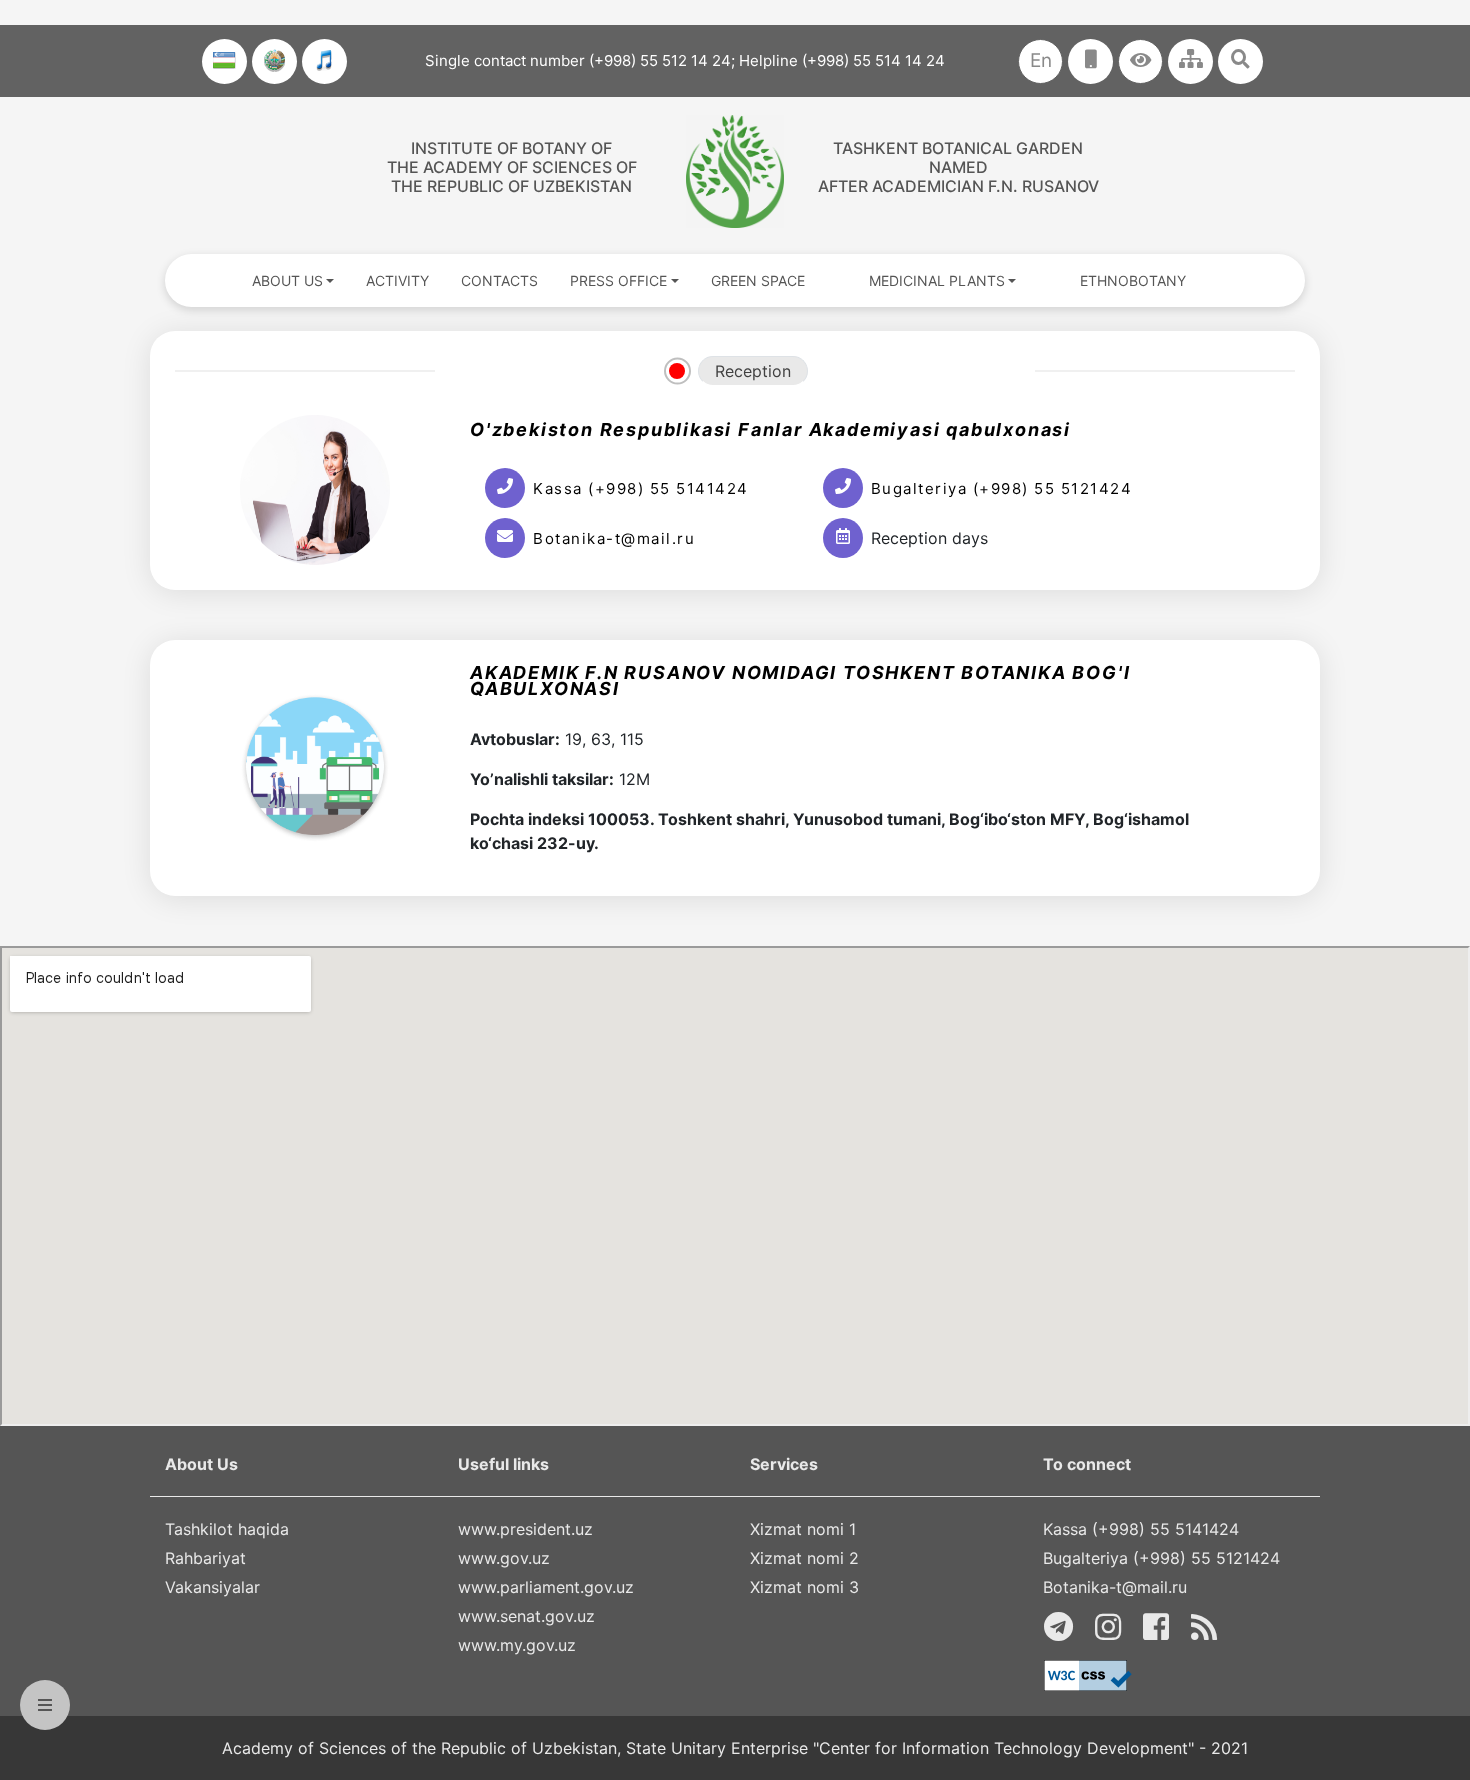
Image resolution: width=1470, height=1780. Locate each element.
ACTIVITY (397, 280)
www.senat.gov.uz (526, 1616)
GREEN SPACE (758, 280)
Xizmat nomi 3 (804, 1587)
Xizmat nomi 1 (803, 1529)
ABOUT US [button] (287, 280)
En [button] (1041, 60)
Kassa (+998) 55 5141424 (641, 488)
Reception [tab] (753, 371)
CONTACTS (499, 280)
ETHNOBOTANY (1133, 280)
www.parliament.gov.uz (546, 1587)
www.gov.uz (504, 1558)
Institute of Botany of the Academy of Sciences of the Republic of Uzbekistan (512, 167)
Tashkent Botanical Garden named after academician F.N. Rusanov (958, 167)
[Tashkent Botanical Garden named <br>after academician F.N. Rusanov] (735, 171)
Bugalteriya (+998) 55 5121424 (1002, 488)
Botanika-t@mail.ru (614, 538)
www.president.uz (525, 1529)
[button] (1140, 61)
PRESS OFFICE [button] (618, 280)
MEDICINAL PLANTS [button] (937, 280)
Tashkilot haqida (227, 1529)
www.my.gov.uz (517, 1645)
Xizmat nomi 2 (804, 1558)
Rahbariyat (205, 1558)
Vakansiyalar (212, 1587)
